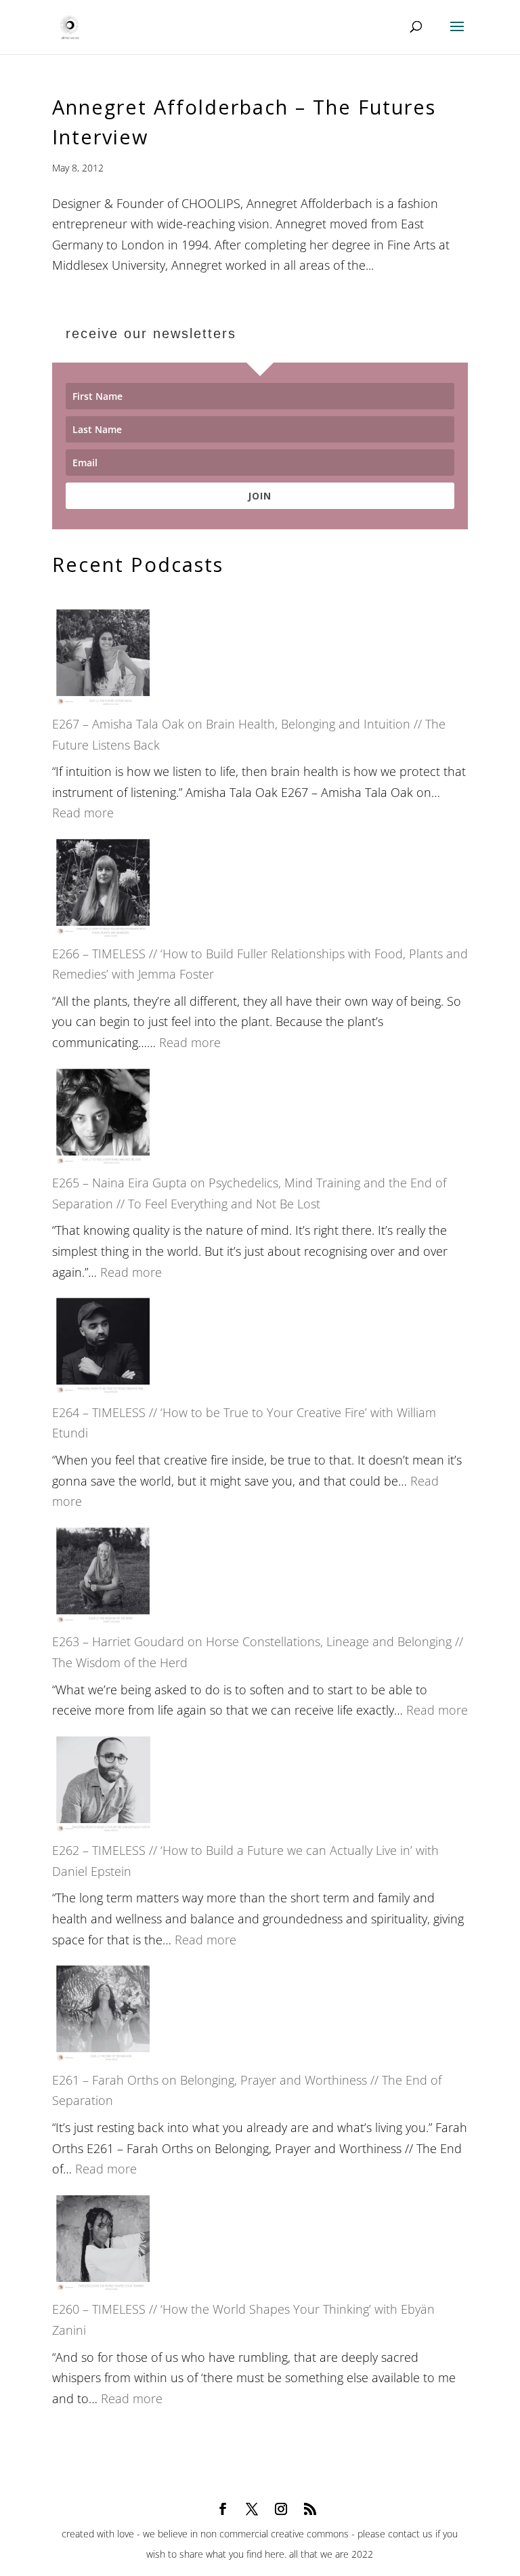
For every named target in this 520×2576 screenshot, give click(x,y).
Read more (83, 813)
